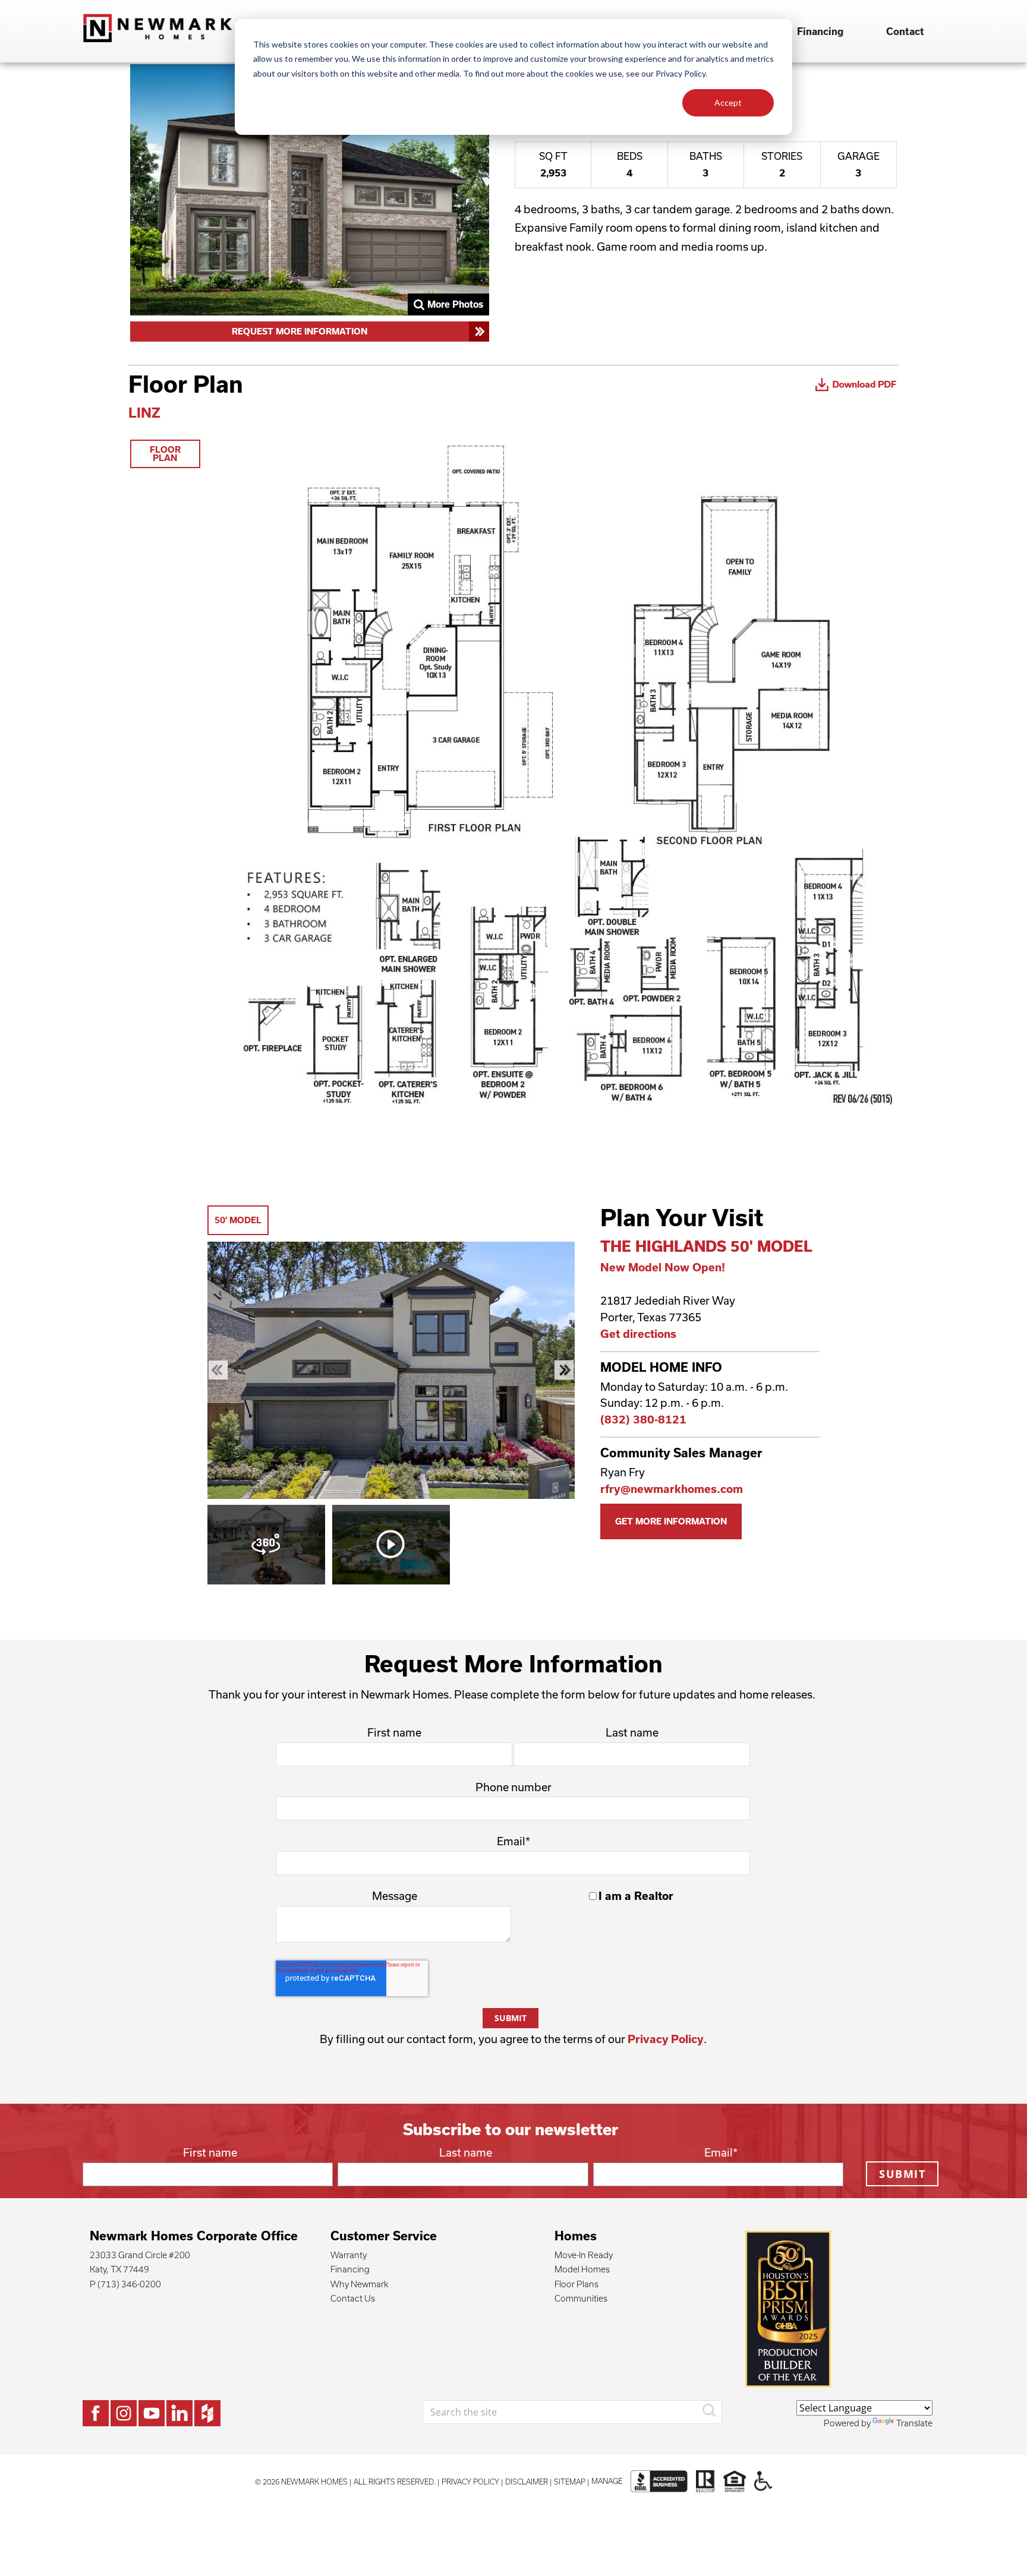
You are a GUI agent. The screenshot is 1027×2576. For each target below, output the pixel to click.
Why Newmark (359, 2284)
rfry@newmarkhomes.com (672, 1489)
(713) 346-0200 (129, 2284)
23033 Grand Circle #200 (140, 2255)
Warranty (349, 2255)
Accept (728, 102)
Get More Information (671, 1521)
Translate (914, 2423)
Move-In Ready (584, 2255)
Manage (607, 2481)
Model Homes (582, 2269)
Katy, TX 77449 (119, 2269)
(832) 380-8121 (643, 1419)
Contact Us (353, 2298)
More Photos (455, 304)
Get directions (638, 1334)
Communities (581, 2298)
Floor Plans (576, 2284)
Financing (820, 31)
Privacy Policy (666, 2039)
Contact (905, 31)
